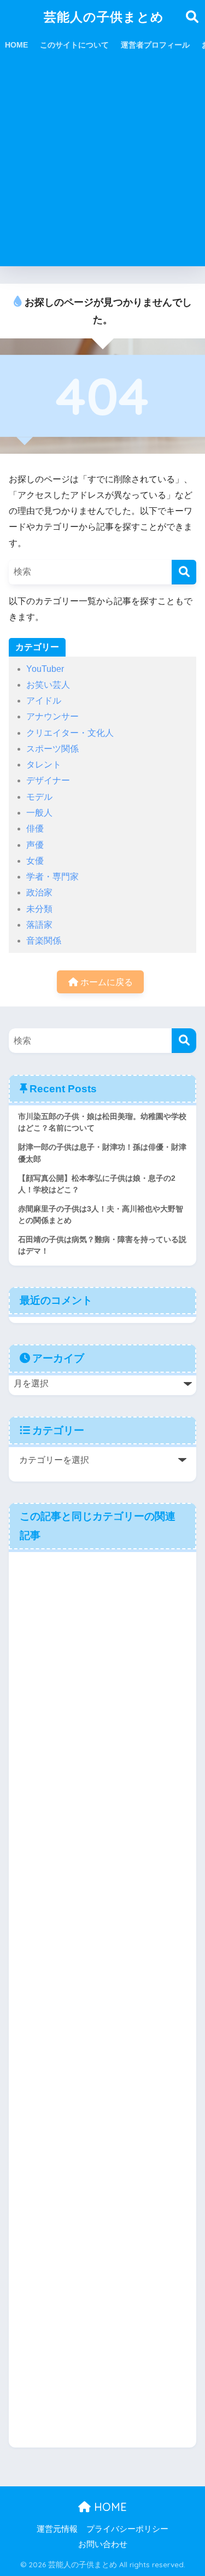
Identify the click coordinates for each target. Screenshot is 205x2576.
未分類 (39, 909)
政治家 (39, 892)
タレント (44, 765)
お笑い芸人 (48, 685)
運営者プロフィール (155, 45)
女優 (35, 861)
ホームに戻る (106, 982)
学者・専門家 (52, 877)
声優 (35, 845)
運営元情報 (57, 2529)
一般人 (39, 813)
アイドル (44, 701)
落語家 (39, 925)
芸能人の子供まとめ (104, 17)
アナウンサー (52, 716)
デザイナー (48, 780)
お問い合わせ (103, 2544)
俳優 (35, 829)
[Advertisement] (102, 164)
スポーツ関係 (52, 749)
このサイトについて (74, 45)
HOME (16, 45)
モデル (39, 797)
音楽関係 (44, 941)
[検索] (184, 572)
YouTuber (45, 669)
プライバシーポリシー (127, 2529)
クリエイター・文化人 (70, 733)
